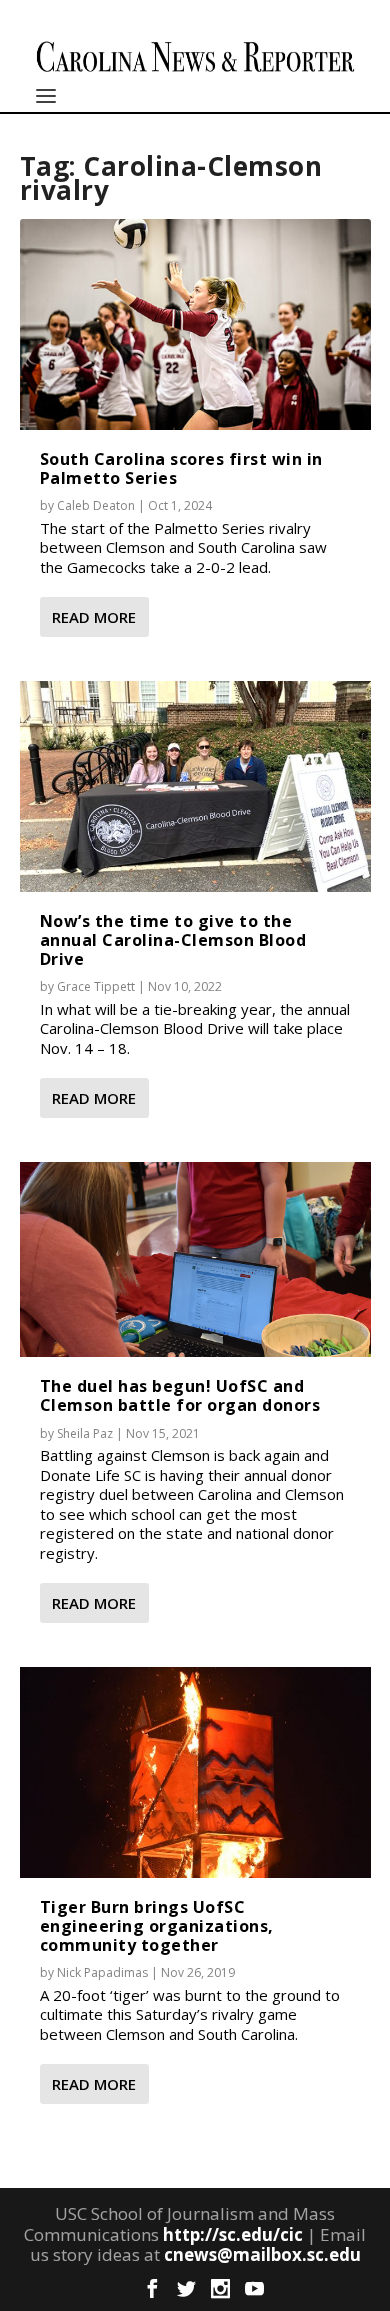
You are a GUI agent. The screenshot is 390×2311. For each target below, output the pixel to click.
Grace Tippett (96, 986)
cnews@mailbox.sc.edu (262, 2254)
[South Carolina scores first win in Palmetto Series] (195, 324)
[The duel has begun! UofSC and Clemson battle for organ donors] (195, 1259)
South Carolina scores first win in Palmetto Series (181, 468)
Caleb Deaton (96, 505)
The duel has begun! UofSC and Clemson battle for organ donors (180, 1395)
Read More (94, 617)
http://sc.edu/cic (233, 2234)
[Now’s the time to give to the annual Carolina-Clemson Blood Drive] (195, 786)
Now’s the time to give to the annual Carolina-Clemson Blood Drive (173, 940)
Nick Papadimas (102, 1972)
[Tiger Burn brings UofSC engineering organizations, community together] (195, 1772)
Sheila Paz (85, 1433)
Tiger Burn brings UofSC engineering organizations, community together (157, 1926)
